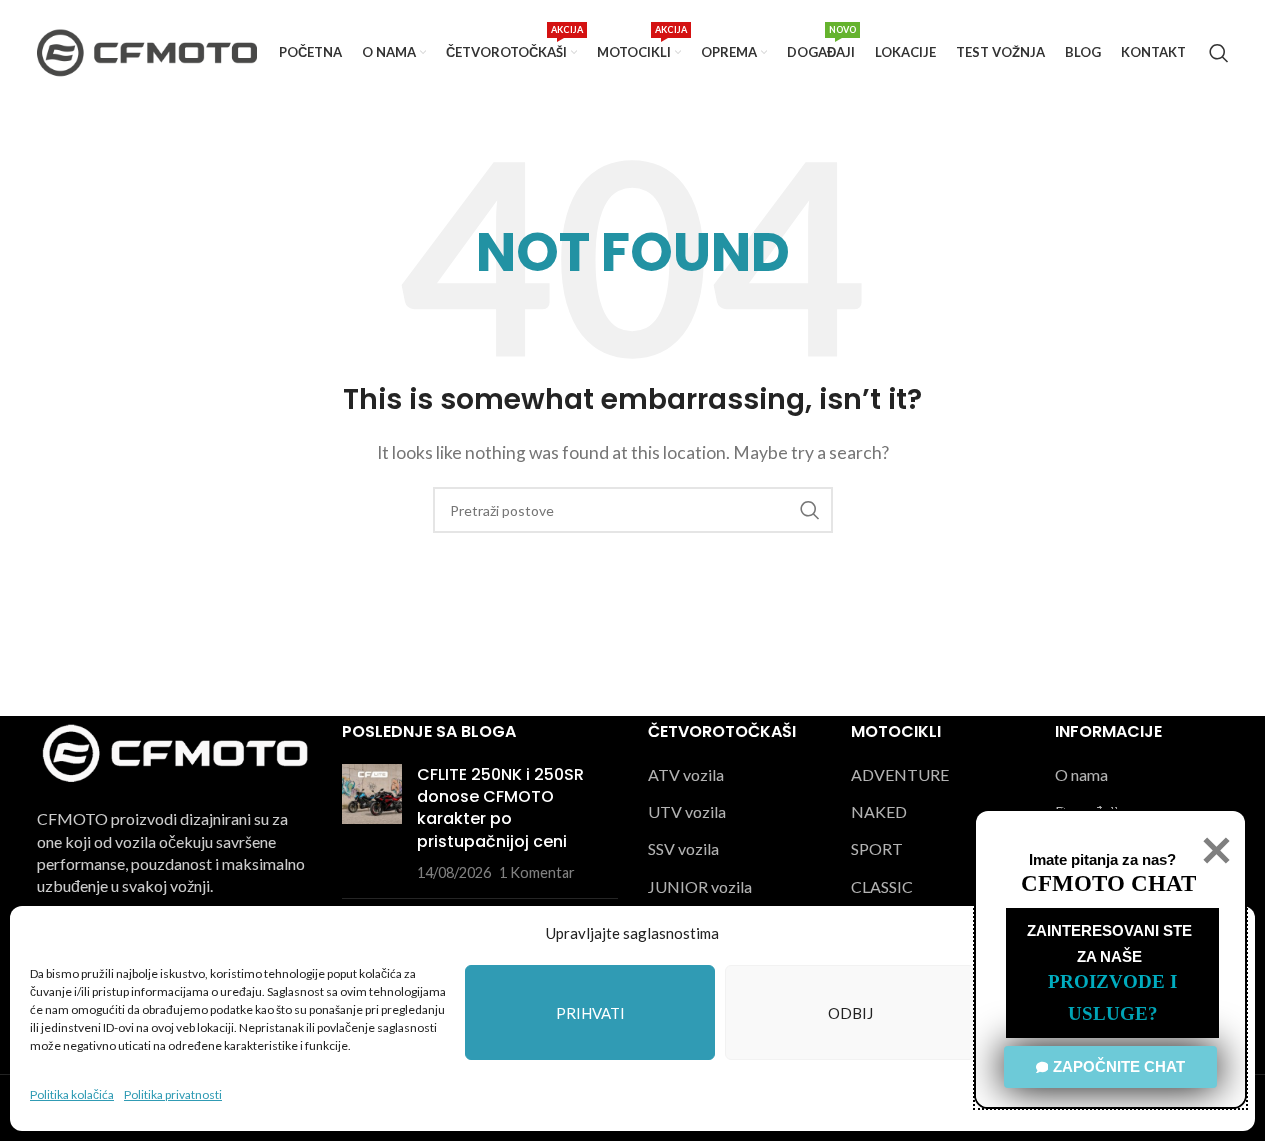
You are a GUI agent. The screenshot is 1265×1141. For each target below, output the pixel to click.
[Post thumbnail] (372, 824)
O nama (1081, 774)
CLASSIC (882, 886)
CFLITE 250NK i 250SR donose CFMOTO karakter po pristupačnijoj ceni (500, 808)
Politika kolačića (72, 1094)
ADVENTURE (900, 774)
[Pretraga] (1219, 53)
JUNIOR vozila (700, 886)
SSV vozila (683, 848)
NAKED (879, 811)
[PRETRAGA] (810, 510)
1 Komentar (537, 872)
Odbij (850, 1013)
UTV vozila (687, 811)
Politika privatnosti (173, 1094)
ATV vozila (686, 774)
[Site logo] (147, 50)
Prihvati (590, 1013)
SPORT (877, 848)
